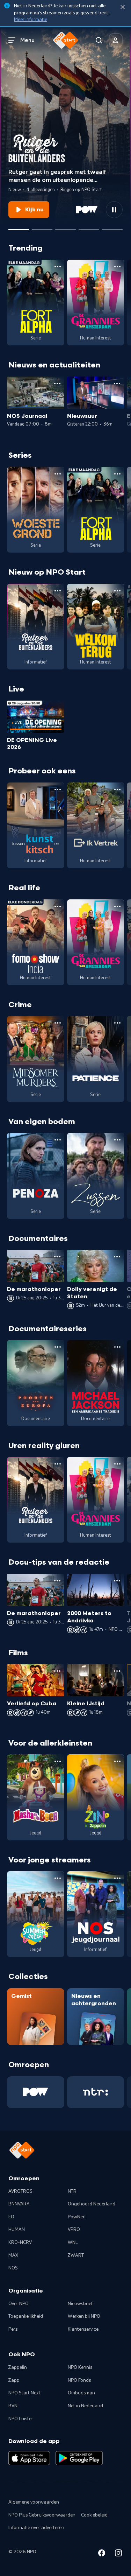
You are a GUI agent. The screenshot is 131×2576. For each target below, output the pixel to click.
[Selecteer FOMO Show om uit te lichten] (42, 227)
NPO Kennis (80, 2367)
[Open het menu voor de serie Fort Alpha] (58, 267)
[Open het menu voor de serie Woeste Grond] (58, 474)
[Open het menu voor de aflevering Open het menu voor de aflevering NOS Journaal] (57, 384)
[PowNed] (36, 2092)
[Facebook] (102, 2554)
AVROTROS (20, 2191)
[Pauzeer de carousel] (114, 210)
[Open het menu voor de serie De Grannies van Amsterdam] (117, 267)
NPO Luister (21, 2419)
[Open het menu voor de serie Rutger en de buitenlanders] (58, 591)
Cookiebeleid (94, 2515)
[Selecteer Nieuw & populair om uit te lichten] (112, 227)
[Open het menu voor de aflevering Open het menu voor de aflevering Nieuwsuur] (117, 384)
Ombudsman (81, 2393)
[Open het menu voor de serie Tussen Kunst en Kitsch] (58, 789)
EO (11, 2217)
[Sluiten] (123, 7)
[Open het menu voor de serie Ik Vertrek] (117, 789)
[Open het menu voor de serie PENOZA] (58, 1140)
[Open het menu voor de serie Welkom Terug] (117, 591)
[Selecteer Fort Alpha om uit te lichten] (65, 227)
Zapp (14, 2380)
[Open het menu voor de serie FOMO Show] (58, 906)
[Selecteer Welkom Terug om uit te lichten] (89, 227)
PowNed (77, 2217)
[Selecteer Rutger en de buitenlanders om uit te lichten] (19, 227)
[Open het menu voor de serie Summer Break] (58, 1878)
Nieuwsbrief (80, 2304)
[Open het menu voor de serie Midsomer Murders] (58, 1023)
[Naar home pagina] (66, 40)
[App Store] (29, 2458)
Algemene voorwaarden (34, 2502)
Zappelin (18, 2367)
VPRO (74, 2230)
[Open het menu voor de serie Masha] (58, 1761)
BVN (13, 2406)
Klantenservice (83, 2329)
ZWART (76, 2255)
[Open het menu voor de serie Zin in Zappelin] (117, 1761)
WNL (73, 2242)
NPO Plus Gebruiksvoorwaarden (42, 2515)
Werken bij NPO (84, 2316)
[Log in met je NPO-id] (116, 40)
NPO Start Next (24, 2393)
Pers (13, 2329)
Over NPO (19, 2304)
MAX (13, 2255)
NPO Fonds (79, 2380)
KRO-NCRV (20, 2242)
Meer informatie (31, 20)
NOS (13, 2268)
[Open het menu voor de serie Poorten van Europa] (58, 1347)
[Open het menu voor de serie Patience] (117, 1023)
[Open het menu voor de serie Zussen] (117, 1140)
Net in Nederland (85, 2406)
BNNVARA (19, 2204)
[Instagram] (118, 2554)
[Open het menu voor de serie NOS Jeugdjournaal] (117, 1878)
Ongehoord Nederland (92, 2204)
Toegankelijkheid (26, 2316)
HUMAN (17, 2230)
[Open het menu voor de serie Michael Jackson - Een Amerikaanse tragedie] (117, 1347)
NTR (72, 2191)
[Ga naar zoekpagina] (99, 40)
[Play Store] (79, 2458)
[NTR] (96, 2092)
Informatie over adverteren (36, 2528)
